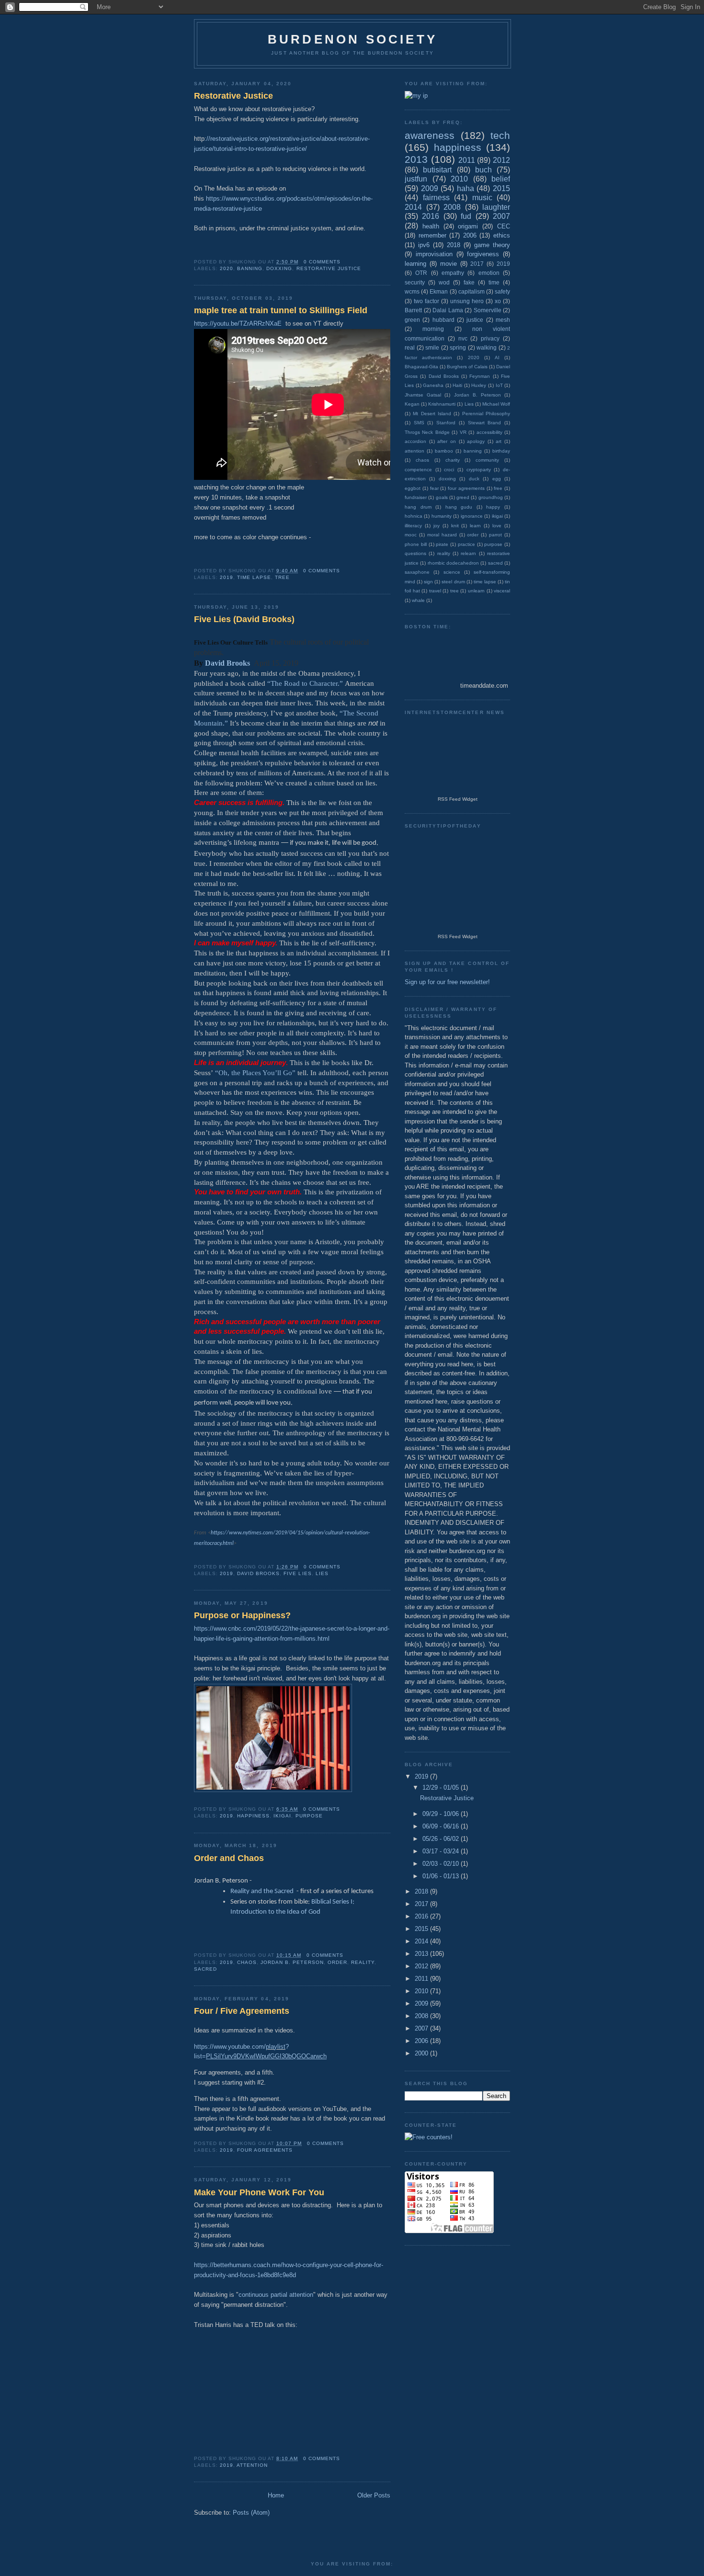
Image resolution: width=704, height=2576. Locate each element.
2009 (430, 188)
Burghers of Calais (467, 367)
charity (453, 460)
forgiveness (483, 254)
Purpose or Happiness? (242, 1615)
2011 (467, 160)
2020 (227, 268)
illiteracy (413, 526)
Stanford (446, 423)
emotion (489, 273)
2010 (459, 179)
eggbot (413, 488)
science (452, 572)
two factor (426, 301)
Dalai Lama (448, 310)
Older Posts (374, 2495)
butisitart (437, 170)
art (499, 441)
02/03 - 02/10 (442, 1864)
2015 (501, 188)
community (487, 460)
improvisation (434, 254)
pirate (442, 544)
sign (428, 582)
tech (500, 135)
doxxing (279, 268)
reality (363, 1962)
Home (276, 2495)
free (498, 488)
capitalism (471, 291)
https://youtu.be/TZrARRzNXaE (238, 323)
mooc (411, 535)
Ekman (439, 291)
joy (437, 526)
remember (432, 235)
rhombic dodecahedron (453, 563)
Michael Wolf (496, 404)
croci (449, 470)
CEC (504, 226)
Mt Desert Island (432, 414)
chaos (247, 1962)
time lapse (254, 577)
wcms (412, 291)
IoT (499, 385)
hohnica (414, 516)
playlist (276, 2047)
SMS (419, 423)
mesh (503, 320)
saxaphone (417, 572)
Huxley (479, 385)
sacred (205, 1969)
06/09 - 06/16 (442, 1826)
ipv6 (424, 245)
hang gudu (459, 507)
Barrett (413, 310)
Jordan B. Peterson (292, 1962)
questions (415, 553)
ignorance (472, 516)
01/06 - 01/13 (442, 1876)
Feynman (480, 376)
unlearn (476, 591)
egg (497, 479)
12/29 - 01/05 (442, 1787)
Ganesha (433, 385)
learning (415, 264)
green (412, 320)
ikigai (282, 1816)
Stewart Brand (485, 423)
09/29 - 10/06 (442, 1814)
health (431, 226)
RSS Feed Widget (458, 799)
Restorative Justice (233, 96)
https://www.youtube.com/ (230, 2047)
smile (432, 347)
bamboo (444, 451)
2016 (431, 216)
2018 (454, 245)
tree (282, 577)
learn (475, 526)
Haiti (457, 385)
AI (497, 357)
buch (483, 170)
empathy (453, 273)
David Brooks (258, 1573)
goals (442, 497)
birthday (501, 451)
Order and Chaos (229, 1858)
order (337, 1962)
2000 (422, 2053)
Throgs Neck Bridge (427, 432)
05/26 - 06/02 (442, 1839)
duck (474, 479)
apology (476, 441)
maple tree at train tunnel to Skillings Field (281, 310)
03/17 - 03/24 (442, 1851)
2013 (416, 159)
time (494, 282)
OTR (421, 273)
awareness (430, 135)
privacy (490, 338)
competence (418, 470)
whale (418, 600)
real (410, 347)
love (497, 526)
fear (434, 488)
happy (493, 507)
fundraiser (416, 497)
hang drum (418, 507)
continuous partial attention (276, 2295)
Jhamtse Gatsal (423, 395)
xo (498, 301)
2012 (501, 160)
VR (463, 432)
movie (449, 264)
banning (250, 268)
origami (468, 226)
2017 (477, 264)
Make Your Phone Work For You (259, 2192)
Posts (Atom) (251, 2513)
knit (455, 526)
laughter (496, 207)
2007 (501, 216)
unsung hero (467, 301)
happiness (253, 1816)
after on (447, 441)
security (415, 282)
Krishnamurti (442, 404)
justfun (416, 179)
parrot (495, 535)
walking (487, 347)
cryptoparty (479, 470)
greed (463, 497)
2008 (452, 207)
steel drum (453, 582)
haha (466, 188)
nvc (463, 338)
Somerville (488, 310)
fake (469, 282)
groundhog (491, 497)
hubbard (443, 320)
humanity (442, 516)
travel (435, 591)
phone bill (416, 544)
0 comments (322, 262)
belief (501, 179)
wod (444, 282)
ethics (502, 235)
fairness (436, 198)
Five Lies (297, 1573)
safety (502, 291)
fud (466, 216)
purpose (309, 1816)
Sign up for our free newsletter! (447, 982)
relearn (468, 553)
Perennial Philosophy (486, 414)
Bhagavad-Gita (421, 367)
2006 (470, 235)
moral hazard (442, 535)
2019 (227, 577)
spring (458, 347)
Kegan (412, 404)
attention (252, 2465)
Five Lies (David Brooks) (244, 619)
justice (475, 320)
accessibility (489, 432)
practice (466, 544)
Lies (322, 1573)
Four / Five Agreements (242, 2011)
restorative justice (329, 268)
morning (433, 329)
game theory (492, 245)
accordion (415, 441)
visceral (502, 591)
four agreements (265, 2150)
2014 (413, 207)
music (482, 198)
